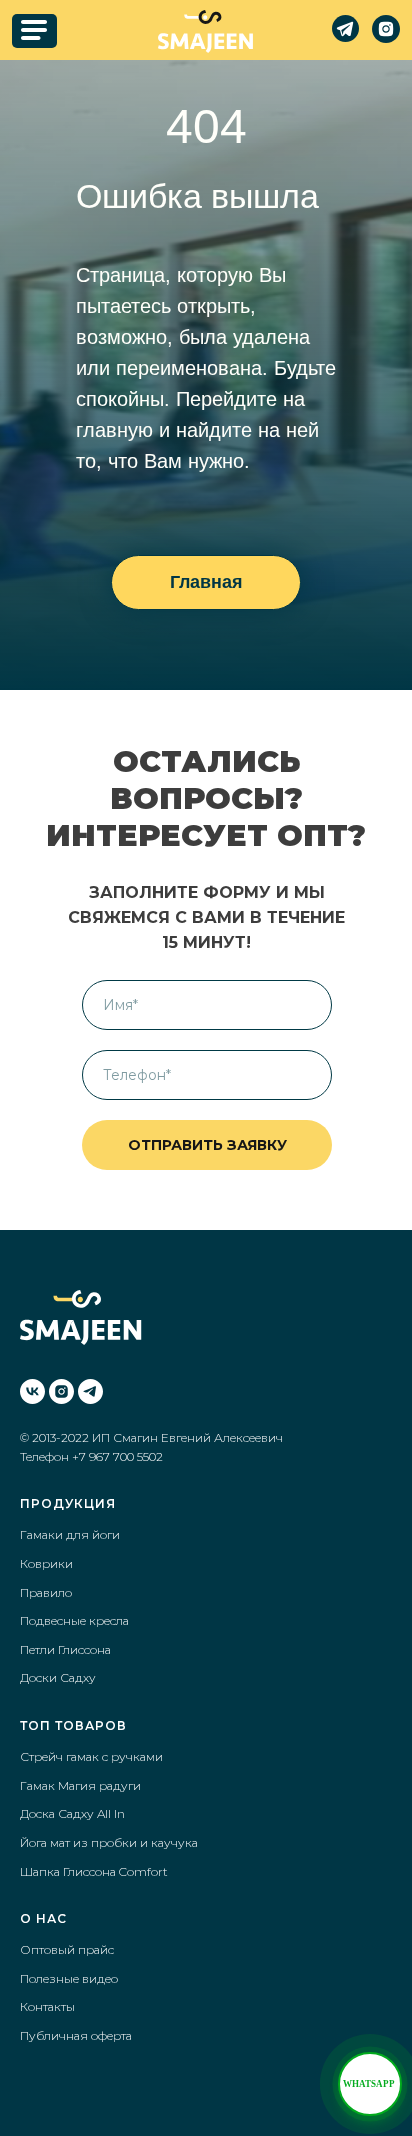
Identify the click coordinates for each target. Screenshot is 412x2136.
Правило (46, 1592)
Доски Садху (58, 1677)
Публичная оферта (76, 2035)
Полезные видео (69, 1978)
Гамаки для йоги (70, 1534)
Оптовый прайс (67, 1949)
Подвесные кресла (74, 1620)
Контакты (47, 2006)
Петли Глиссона (65, 1649)
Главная (206, 582)
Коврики (46, 1563)
